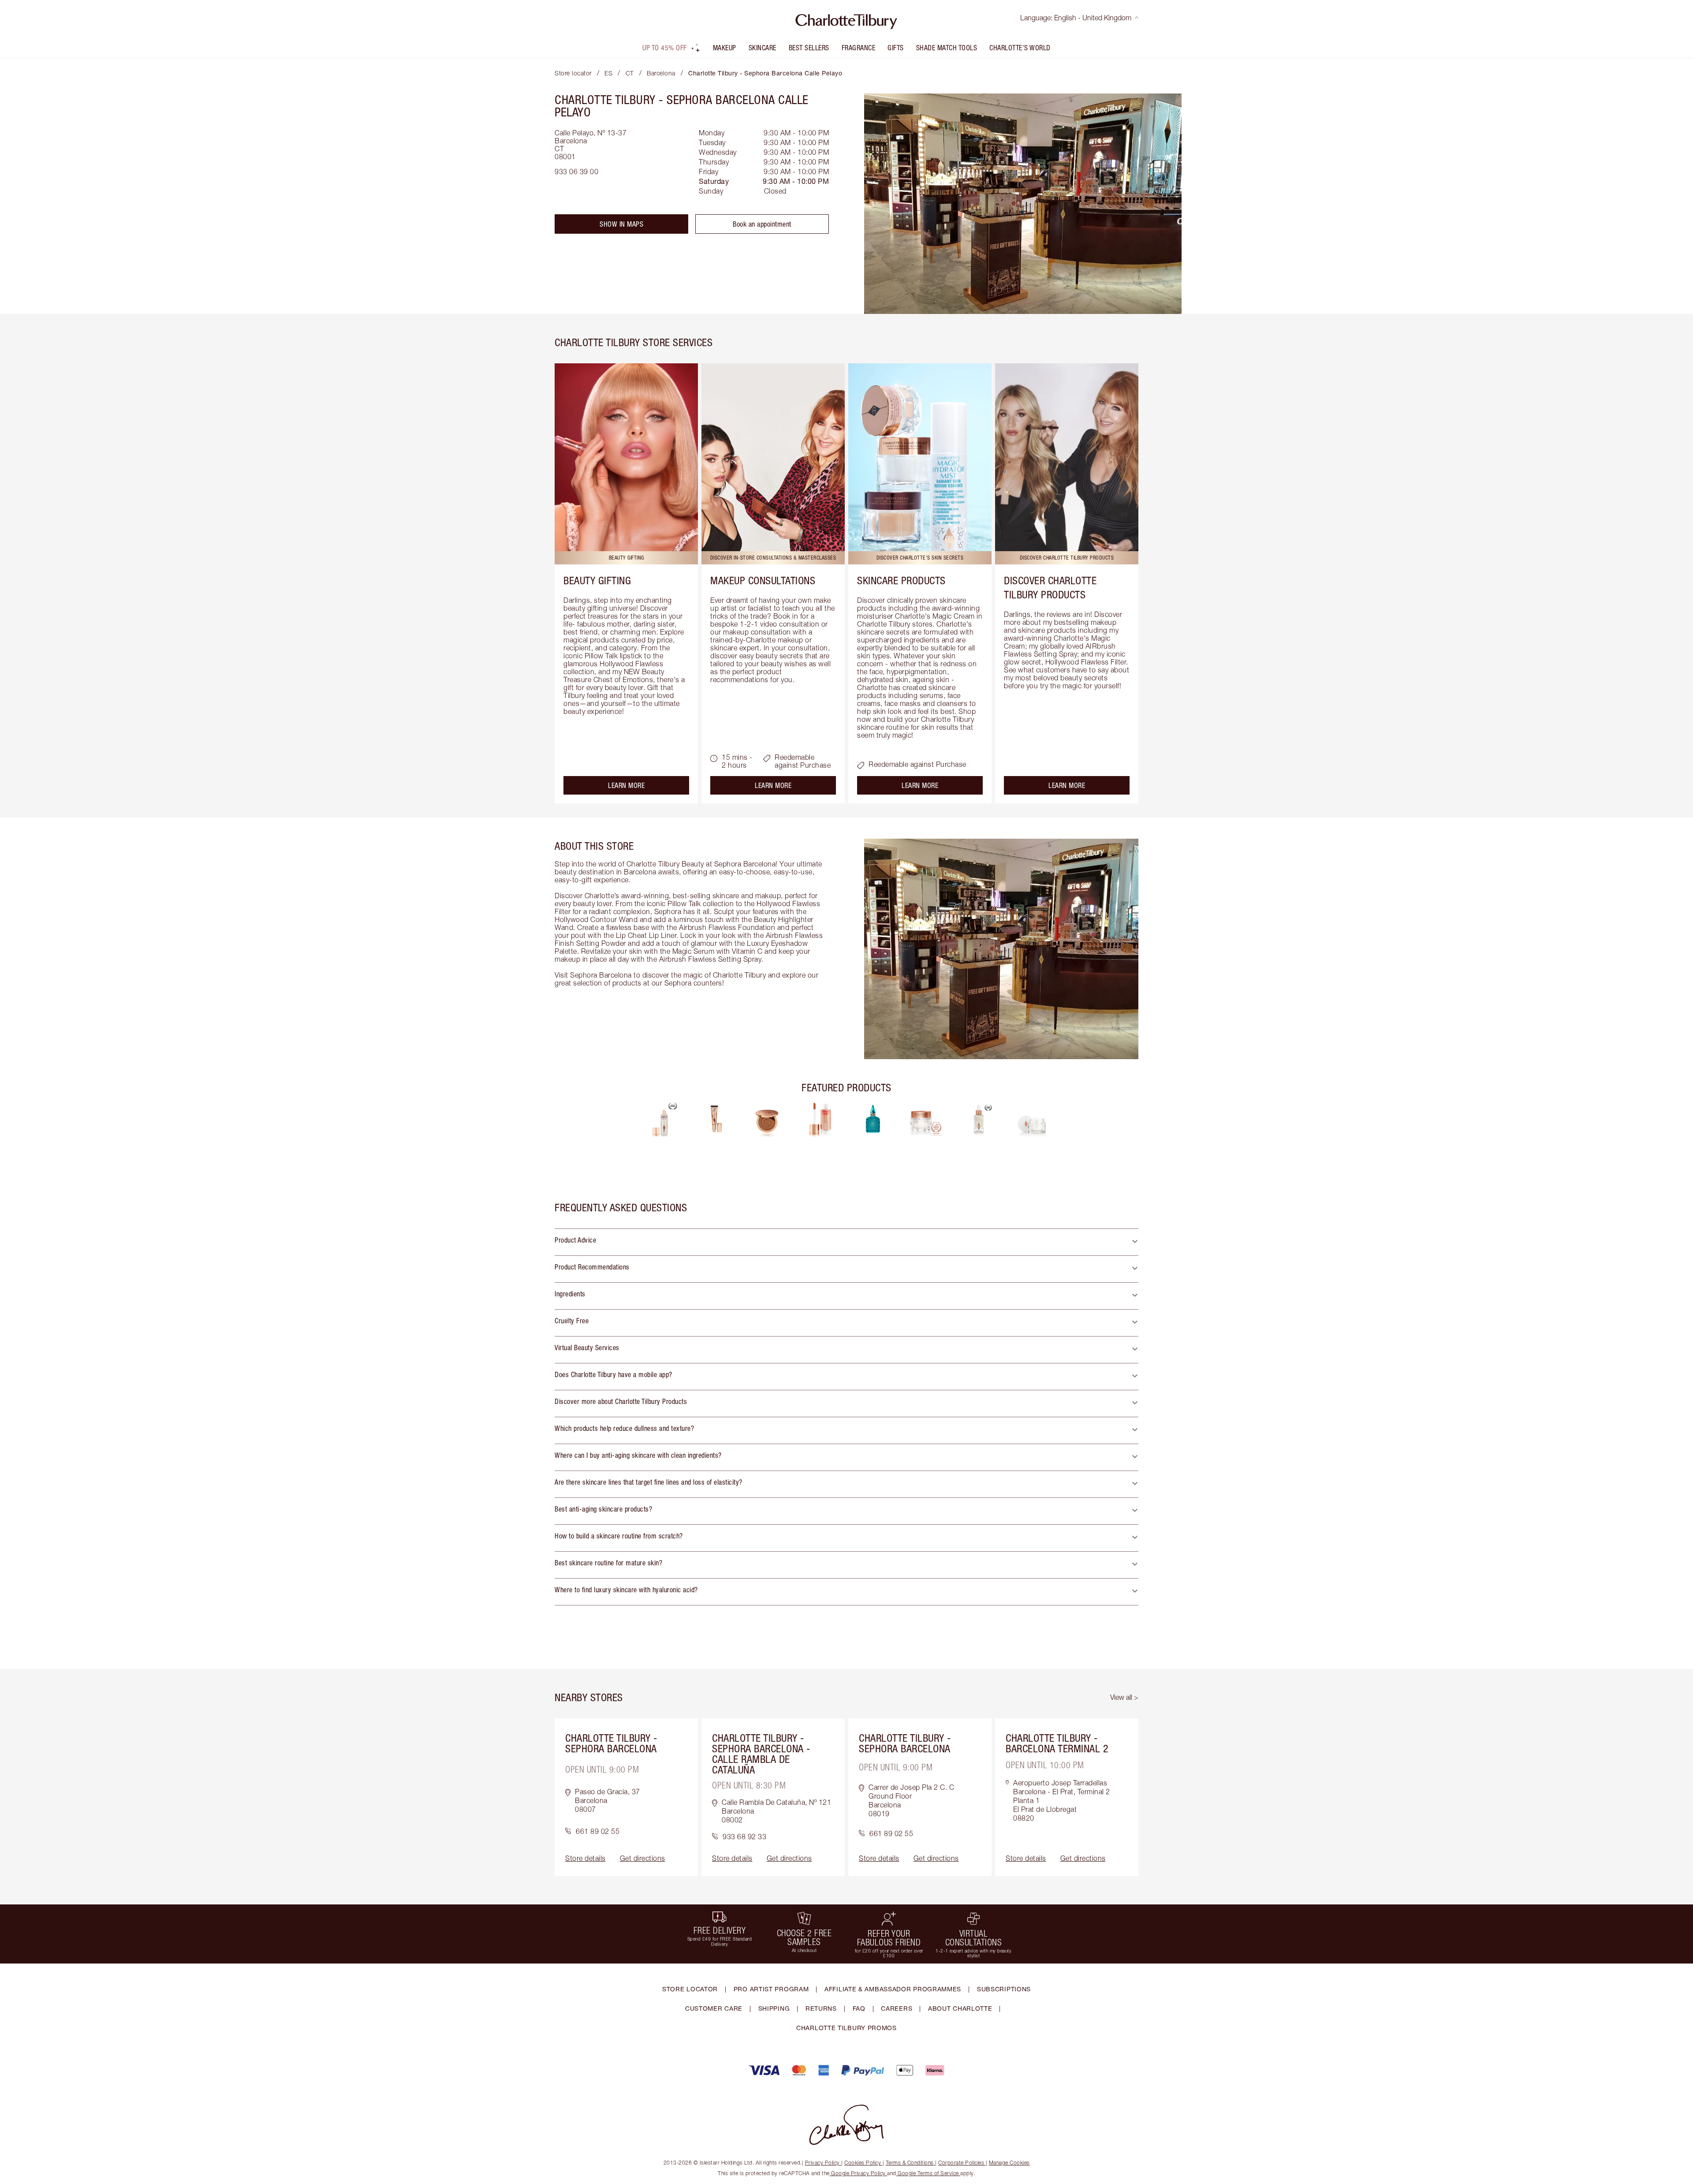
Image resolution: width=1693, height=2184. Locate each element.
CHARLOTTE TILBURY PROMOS (846, 2028)
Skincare (763, 48)
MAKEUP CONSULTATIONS (763, 580)
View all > (1124, 1697)
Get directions (643, 1858)
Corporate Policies (961, 2163)
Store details (585, 1858)
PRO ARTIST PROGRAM (771, 1989)
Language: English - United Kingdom (1076, 18)
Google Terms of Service (929, 2173)
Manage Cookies (1009, 2163)
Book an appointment (762, 224)
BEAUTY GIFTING (597, 580)
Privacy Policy (822, 2163)
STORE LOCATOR (690, 1989)
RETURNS (821, 2008)
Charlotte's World (1020, 48)
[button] (846, 1242)
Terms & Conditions (910, 2163)
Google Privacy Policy (859, 2173)
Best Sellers (809, 48)
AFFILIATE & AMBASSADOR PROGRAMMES (893, 1989)
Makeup (725, 48)
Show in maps (621, 224)
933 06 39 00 (576, 172)
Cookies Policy (863, 2163)
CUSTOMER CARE (714, 2008)
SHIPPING (774, 2008)
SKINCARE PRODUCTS (901, 580)
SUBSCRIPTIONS (1004, 1989)
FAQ (859, 2008)
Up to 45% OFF (665, 48)
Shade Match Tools (947, 48)
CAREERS (897, 2008)
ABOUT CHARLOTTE (960, 2008)
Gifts (896, 48)
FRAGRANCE (859, 48)
